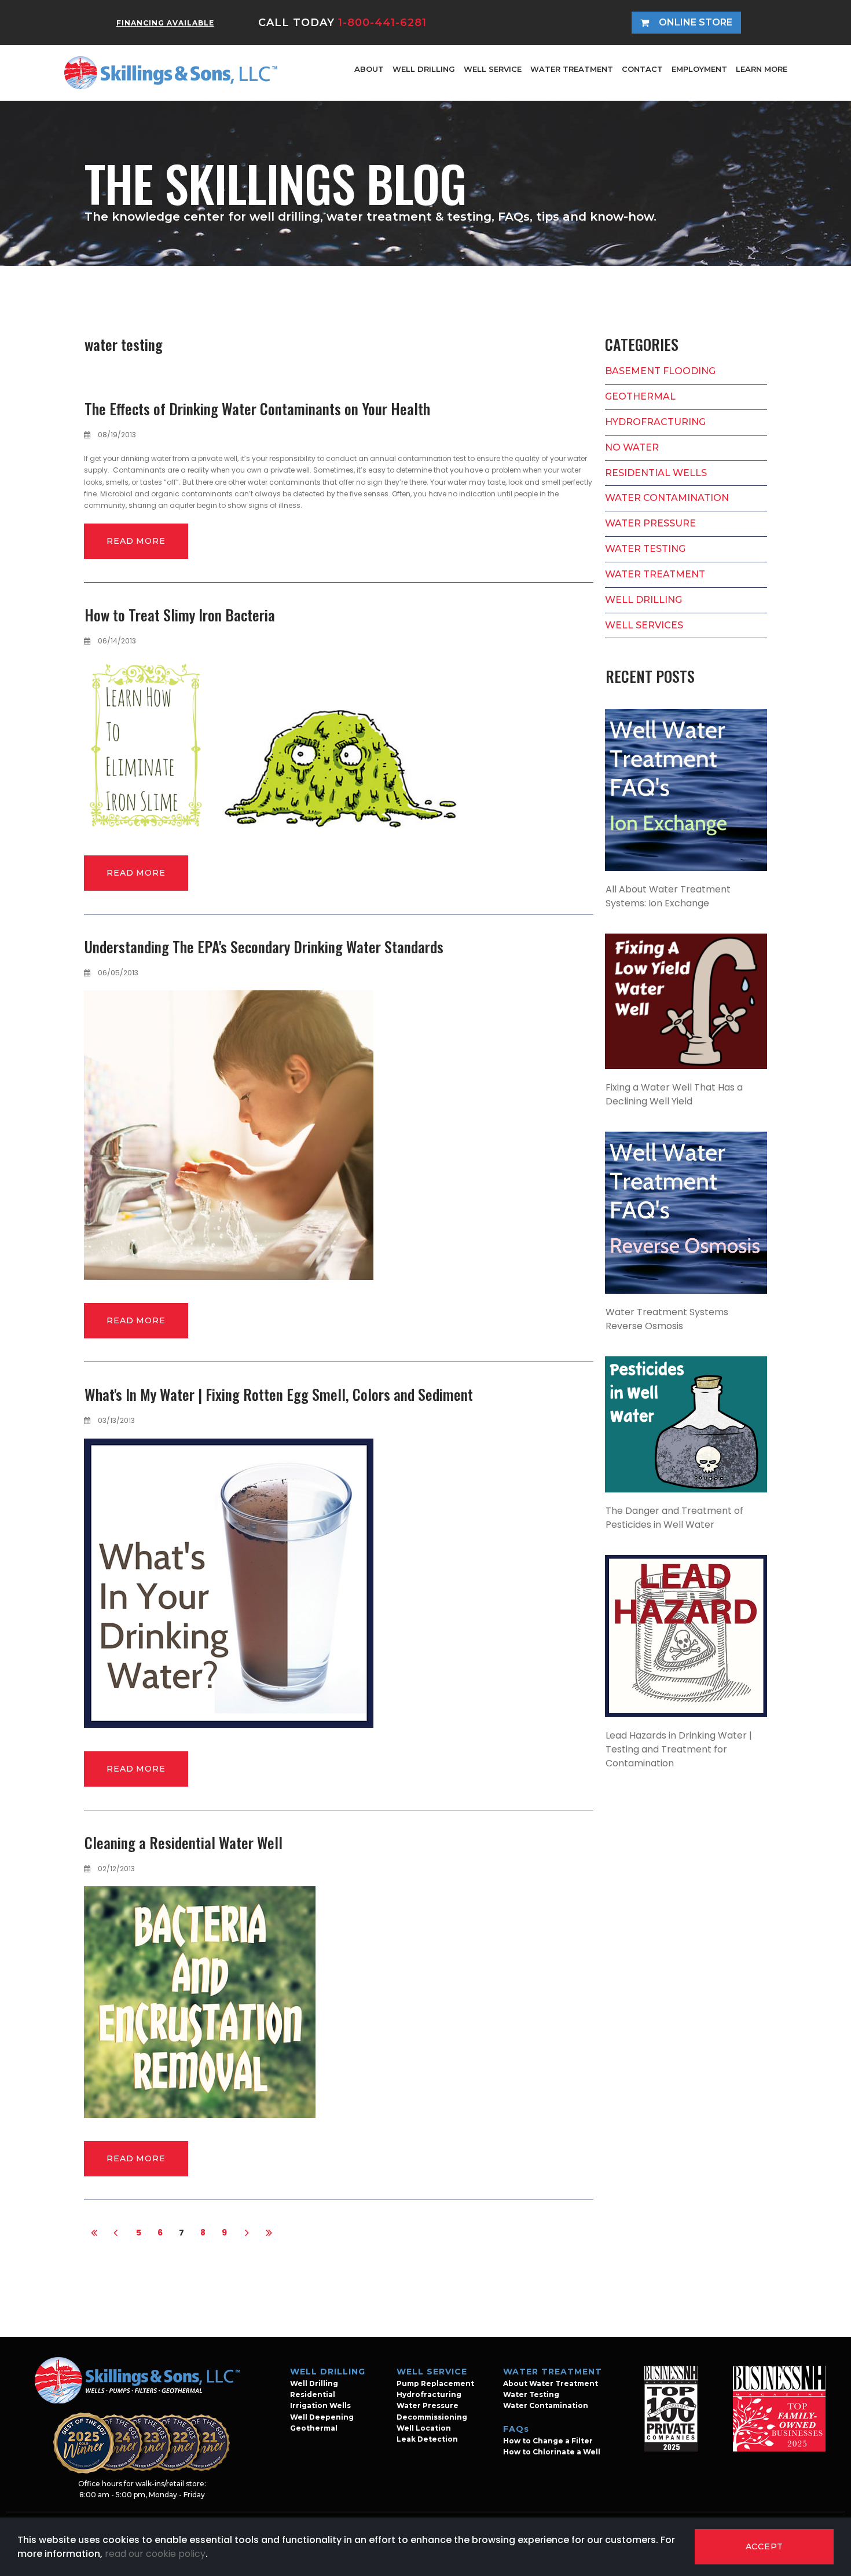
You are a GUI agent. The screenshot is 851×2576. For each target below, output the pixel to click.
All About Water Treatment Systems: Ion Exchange (668, 896)
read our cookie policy (155, 2554)
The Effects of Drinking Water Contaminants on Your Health (257, 409)
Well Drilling (314, 2383)
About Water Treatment (551, 2383)
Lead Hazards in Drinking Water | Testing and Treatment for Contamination (679, 1749)
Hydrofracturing (429, 2394)
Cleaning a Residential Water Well (184, 1843)
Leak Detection (427, 2439)
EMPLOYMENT (699, 69)
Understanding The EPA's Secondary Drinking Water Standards (264, 947)
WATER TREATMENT (572, 69)
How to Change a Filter (548, 2441)
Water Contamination (546, 2405)
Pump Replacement (435, 2383)
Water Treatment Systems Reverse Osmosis (667, 1319)
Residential (313, 2394)
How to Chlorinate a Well (552, 2452)
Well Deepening (322, 2417)
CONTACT (642, 69)
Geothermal (314, 2428)
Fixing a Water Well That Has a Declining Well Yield (674, 1094)
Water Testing (531, 2394)
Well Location (424, 2428)
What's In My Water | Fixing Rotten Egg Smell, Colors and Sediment (279, 1394)
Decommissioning (432, 2417)
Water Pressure (428, 2405)
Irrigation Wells (320, 2405)
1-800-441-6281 (382, 23)
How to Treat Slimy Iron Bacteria (180, 615)
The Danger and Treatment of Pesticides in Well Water (674, 1518)
